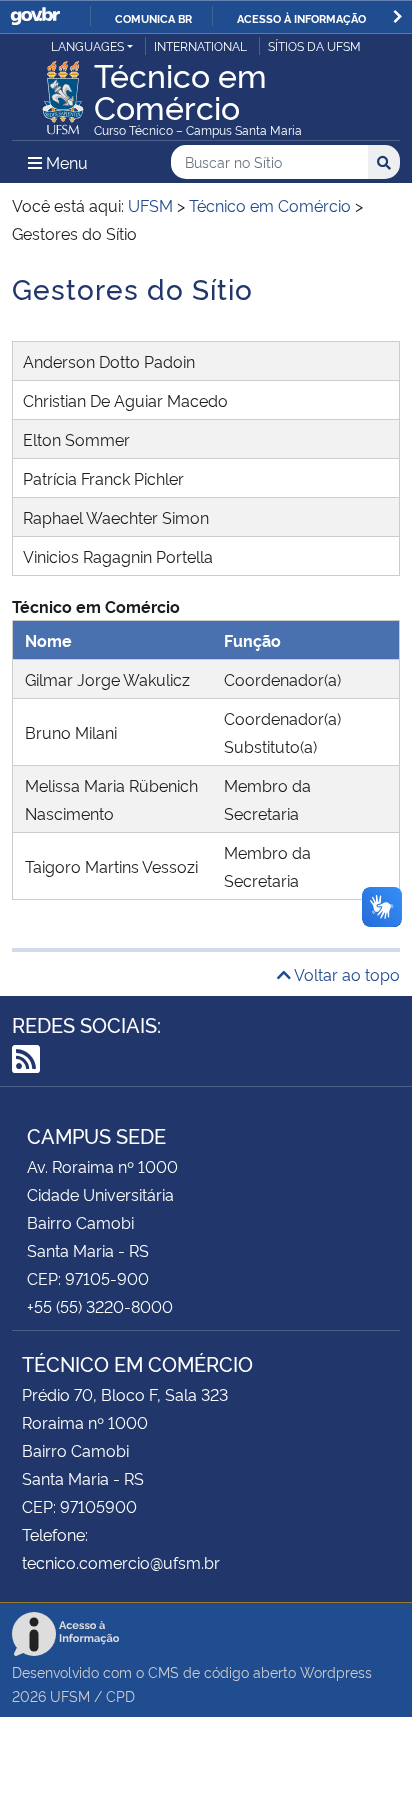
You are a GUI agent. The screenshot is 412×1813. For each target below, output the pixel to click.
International (200, 45)
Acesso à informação (301, 18)
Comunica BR (153, 18)
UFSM (70, 1695)
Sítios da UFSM (314, 45)
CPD (120, 1695)
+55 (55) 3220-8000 (100, 1306)
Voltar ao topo (345, 974)
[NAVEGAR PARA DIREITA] (397, 16)
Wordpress (336, 1671)
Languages (87, 45)
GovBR (35, 16)
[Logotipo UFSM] (63, 92)
